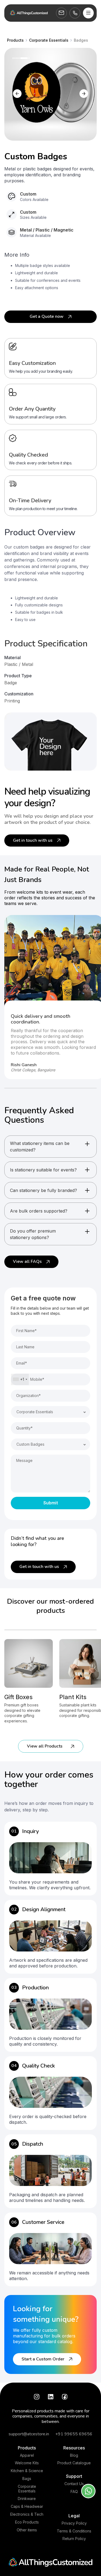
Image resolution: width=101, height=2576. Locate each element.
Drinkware (27, 2499)
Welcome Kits (27, 2463)
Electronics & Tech (27, 2514)
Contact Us (74, 2484)
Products (27, 2448)
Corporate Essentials (27, 2489)
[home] (29, 13)
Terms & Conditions (74, 2531)
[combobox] (20, 1379)
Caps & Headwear (27, 2506)
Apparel (27, 2455)
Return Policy (74, 2539)
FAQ (74, 2492)
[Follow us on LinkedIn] (51, 2397)
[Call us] (75, 13)
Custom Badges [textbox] (30, 1444)
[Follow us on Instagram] (37, 2397)
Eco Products (27, 2522)
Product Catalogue (74, 2463)
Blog (74, 2455)
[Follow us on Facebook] (65, 2397)
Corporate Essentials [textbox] (35, 1412)
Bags (27, 2479)
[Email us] (61, 13)
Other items (27, 2530)
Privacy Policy (74, 2523)
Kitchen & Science (27, 2471)
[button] (88, 13)
